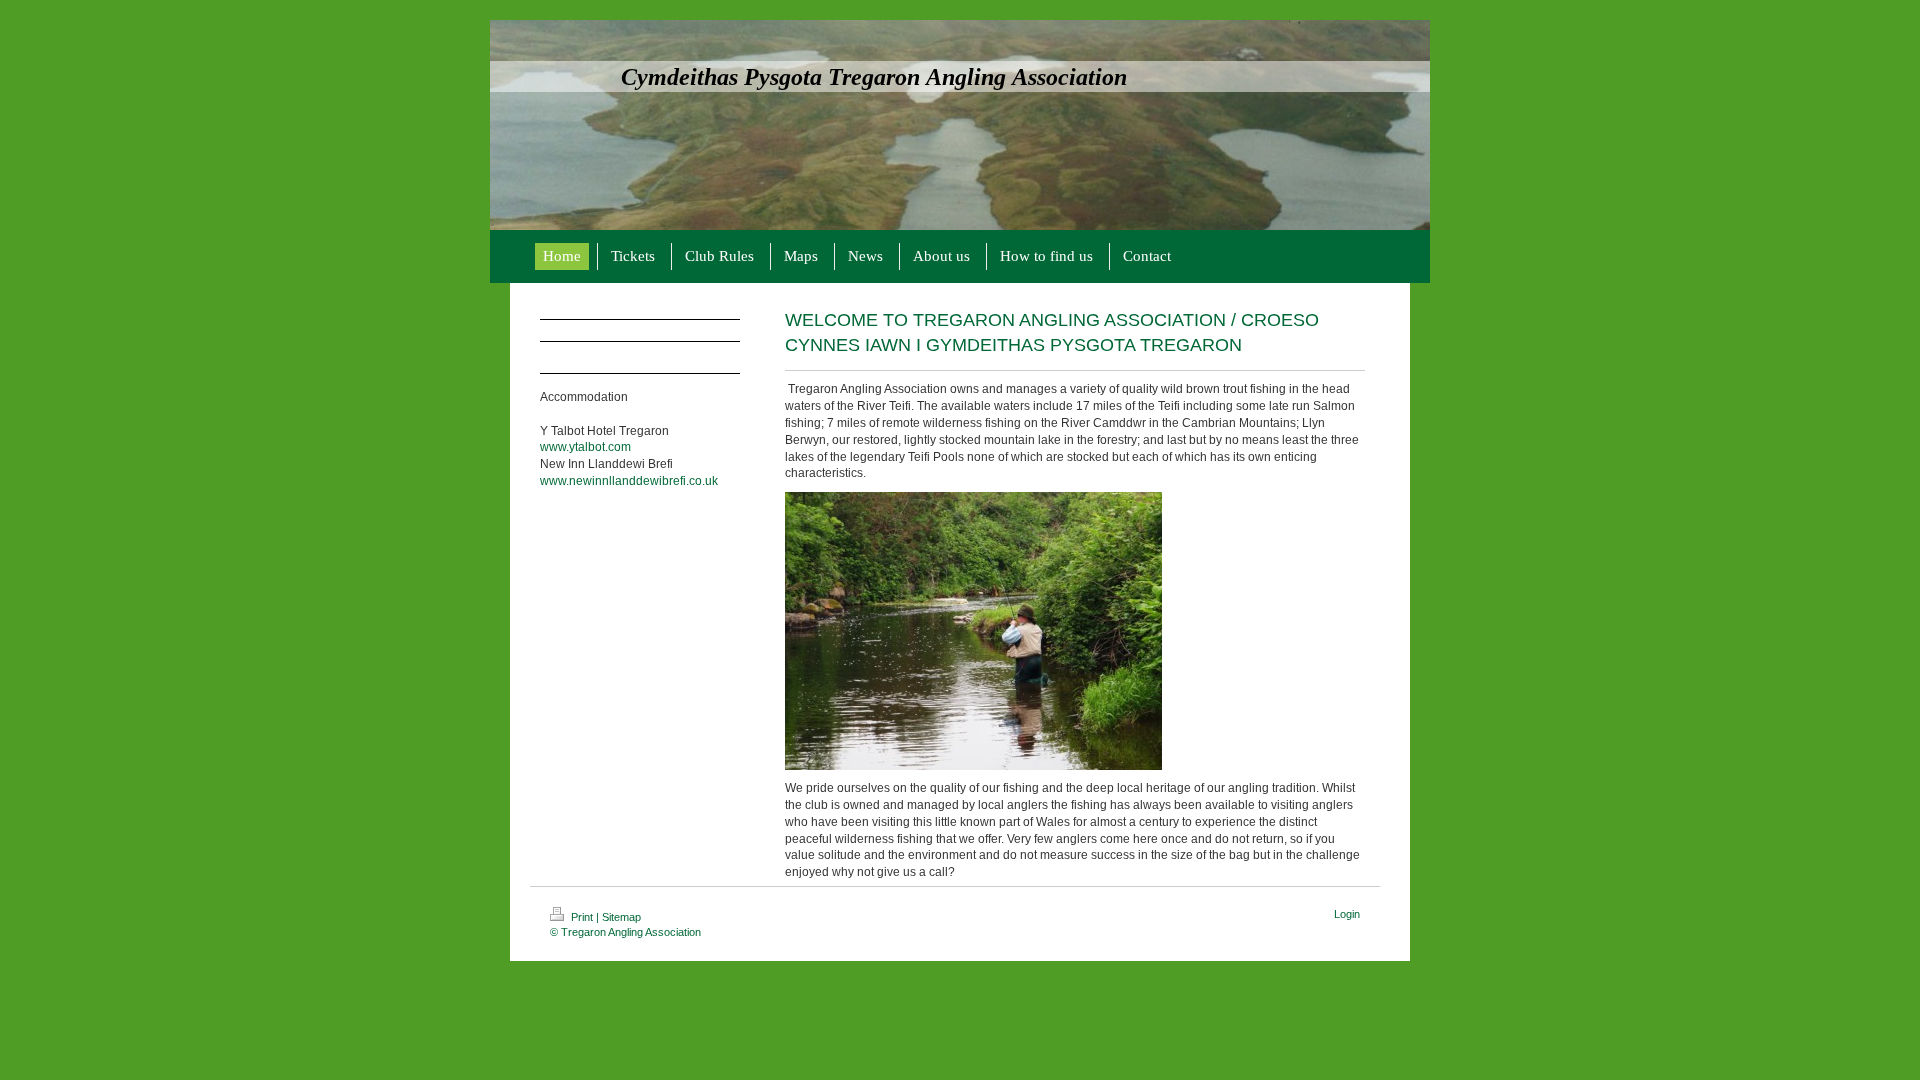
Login (1347, 914)
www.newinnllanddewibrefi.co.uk (629, 481)
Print (582, 917)
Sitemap (621, 917)
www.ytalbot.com (585, 447)
